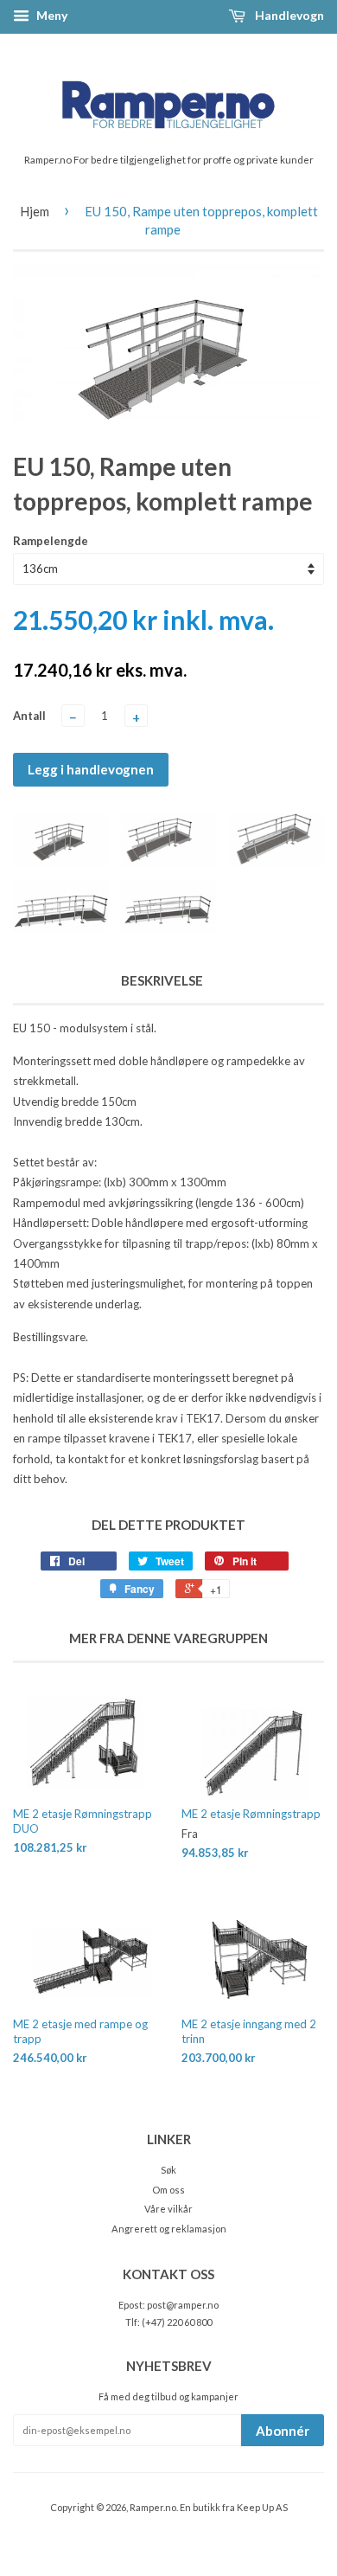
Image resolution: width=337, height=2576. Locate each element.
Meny (51, 15)
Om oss (168, 2190)
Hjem (35, 211)
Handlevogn (288, 15)
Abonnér (283, 2431)
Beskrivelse (162, 980)
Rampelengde (51, 541)
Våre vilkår (168, 2209)
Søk (168, 2170)
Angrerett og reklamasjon (169, 2229)
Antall (29, 716)
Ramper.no (153, 2507)
